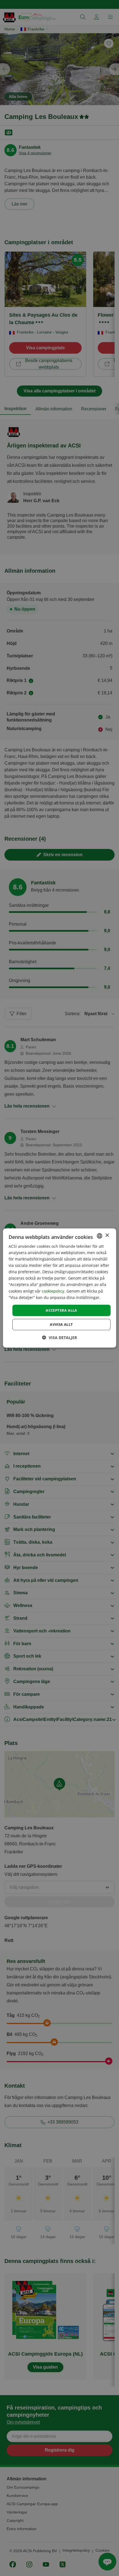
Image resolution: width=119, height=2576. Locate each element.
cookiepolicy (53, 1291)
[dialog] (60, 1288)
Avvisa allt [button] (61, 1324)
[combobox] (99, 1236)
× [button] (107, 1235)
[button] (59, 1338)
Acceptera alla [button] (61, 1310)
